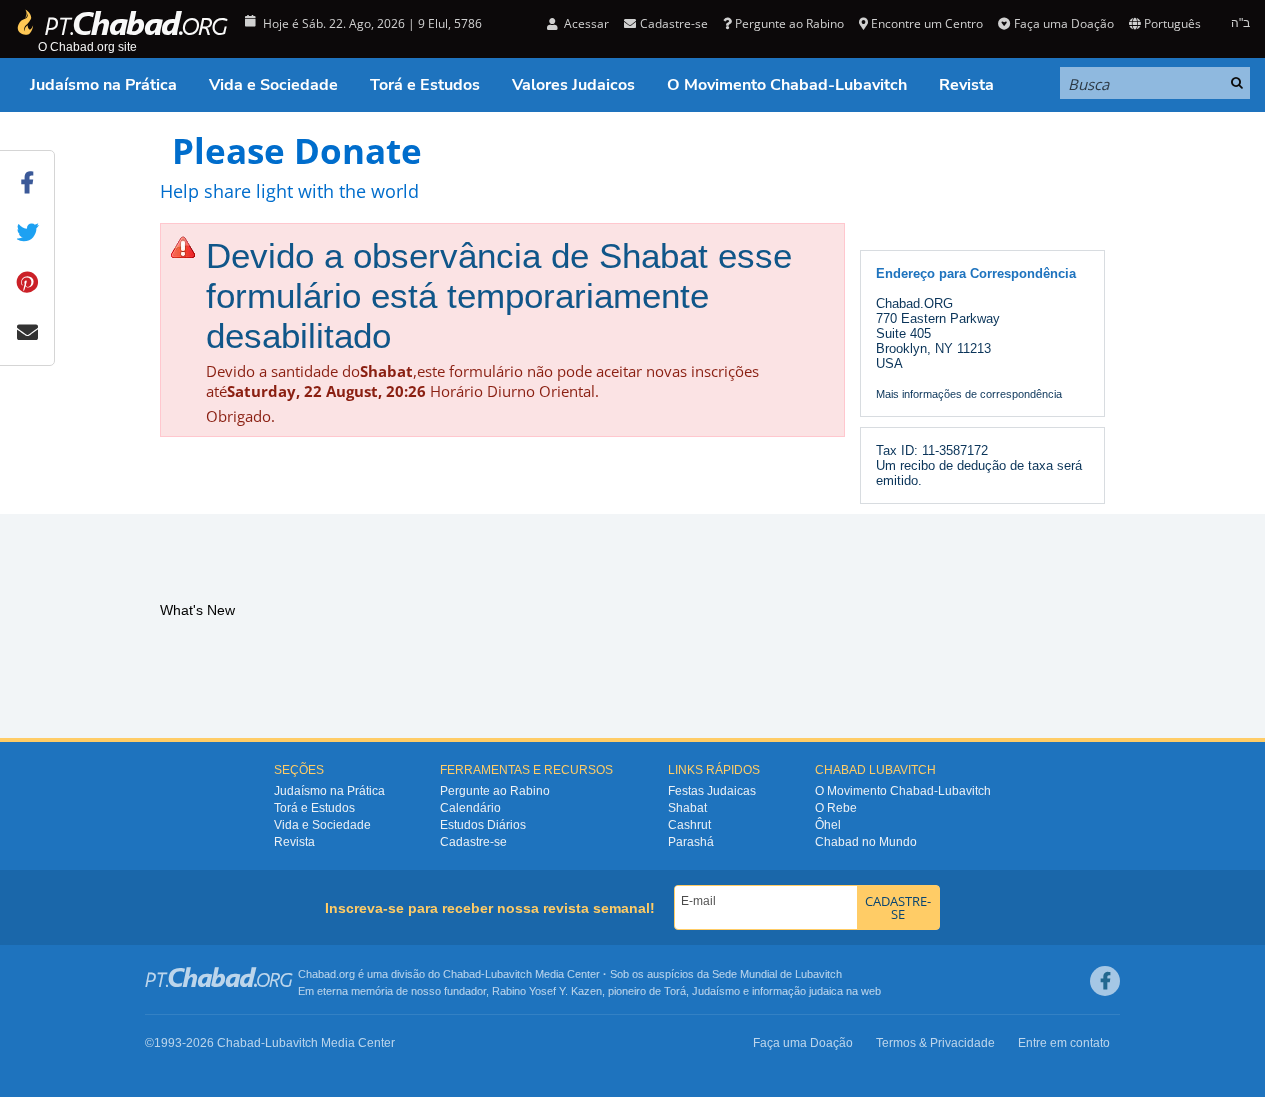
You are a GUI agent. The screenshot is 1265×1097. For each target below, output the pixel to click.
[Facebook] (1105, 981)
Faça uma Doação (1063, 23)
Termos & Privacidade (935, 1043)
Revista (966, 85)
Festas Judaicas (712, 791)
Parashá (691, 842)
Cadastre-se (473, 842)
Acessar (585, 23)
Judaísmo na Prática (103, 85)
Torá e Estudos (425, 85)
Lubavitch (508, 974)
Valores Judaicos (573, 85)
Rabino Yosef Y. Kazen (547, 991)
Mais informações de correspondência (969, 394)
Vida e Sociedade (273, 85)
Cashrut (689, 825)
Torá (675, 991)
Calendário (470, 808)
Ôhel (828, 825)
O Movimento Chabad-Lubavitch (787, 85)
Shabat (687, 808)
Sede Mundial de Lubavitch (777, 974)
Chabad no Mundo (866, 842)
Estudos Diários (483, 825)
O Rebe (836, 808)
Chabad (462, 974)
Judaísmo (716, 991)
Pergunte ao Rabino (789, 23)
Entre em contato (1064, 1043)
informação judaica (797, 991)
